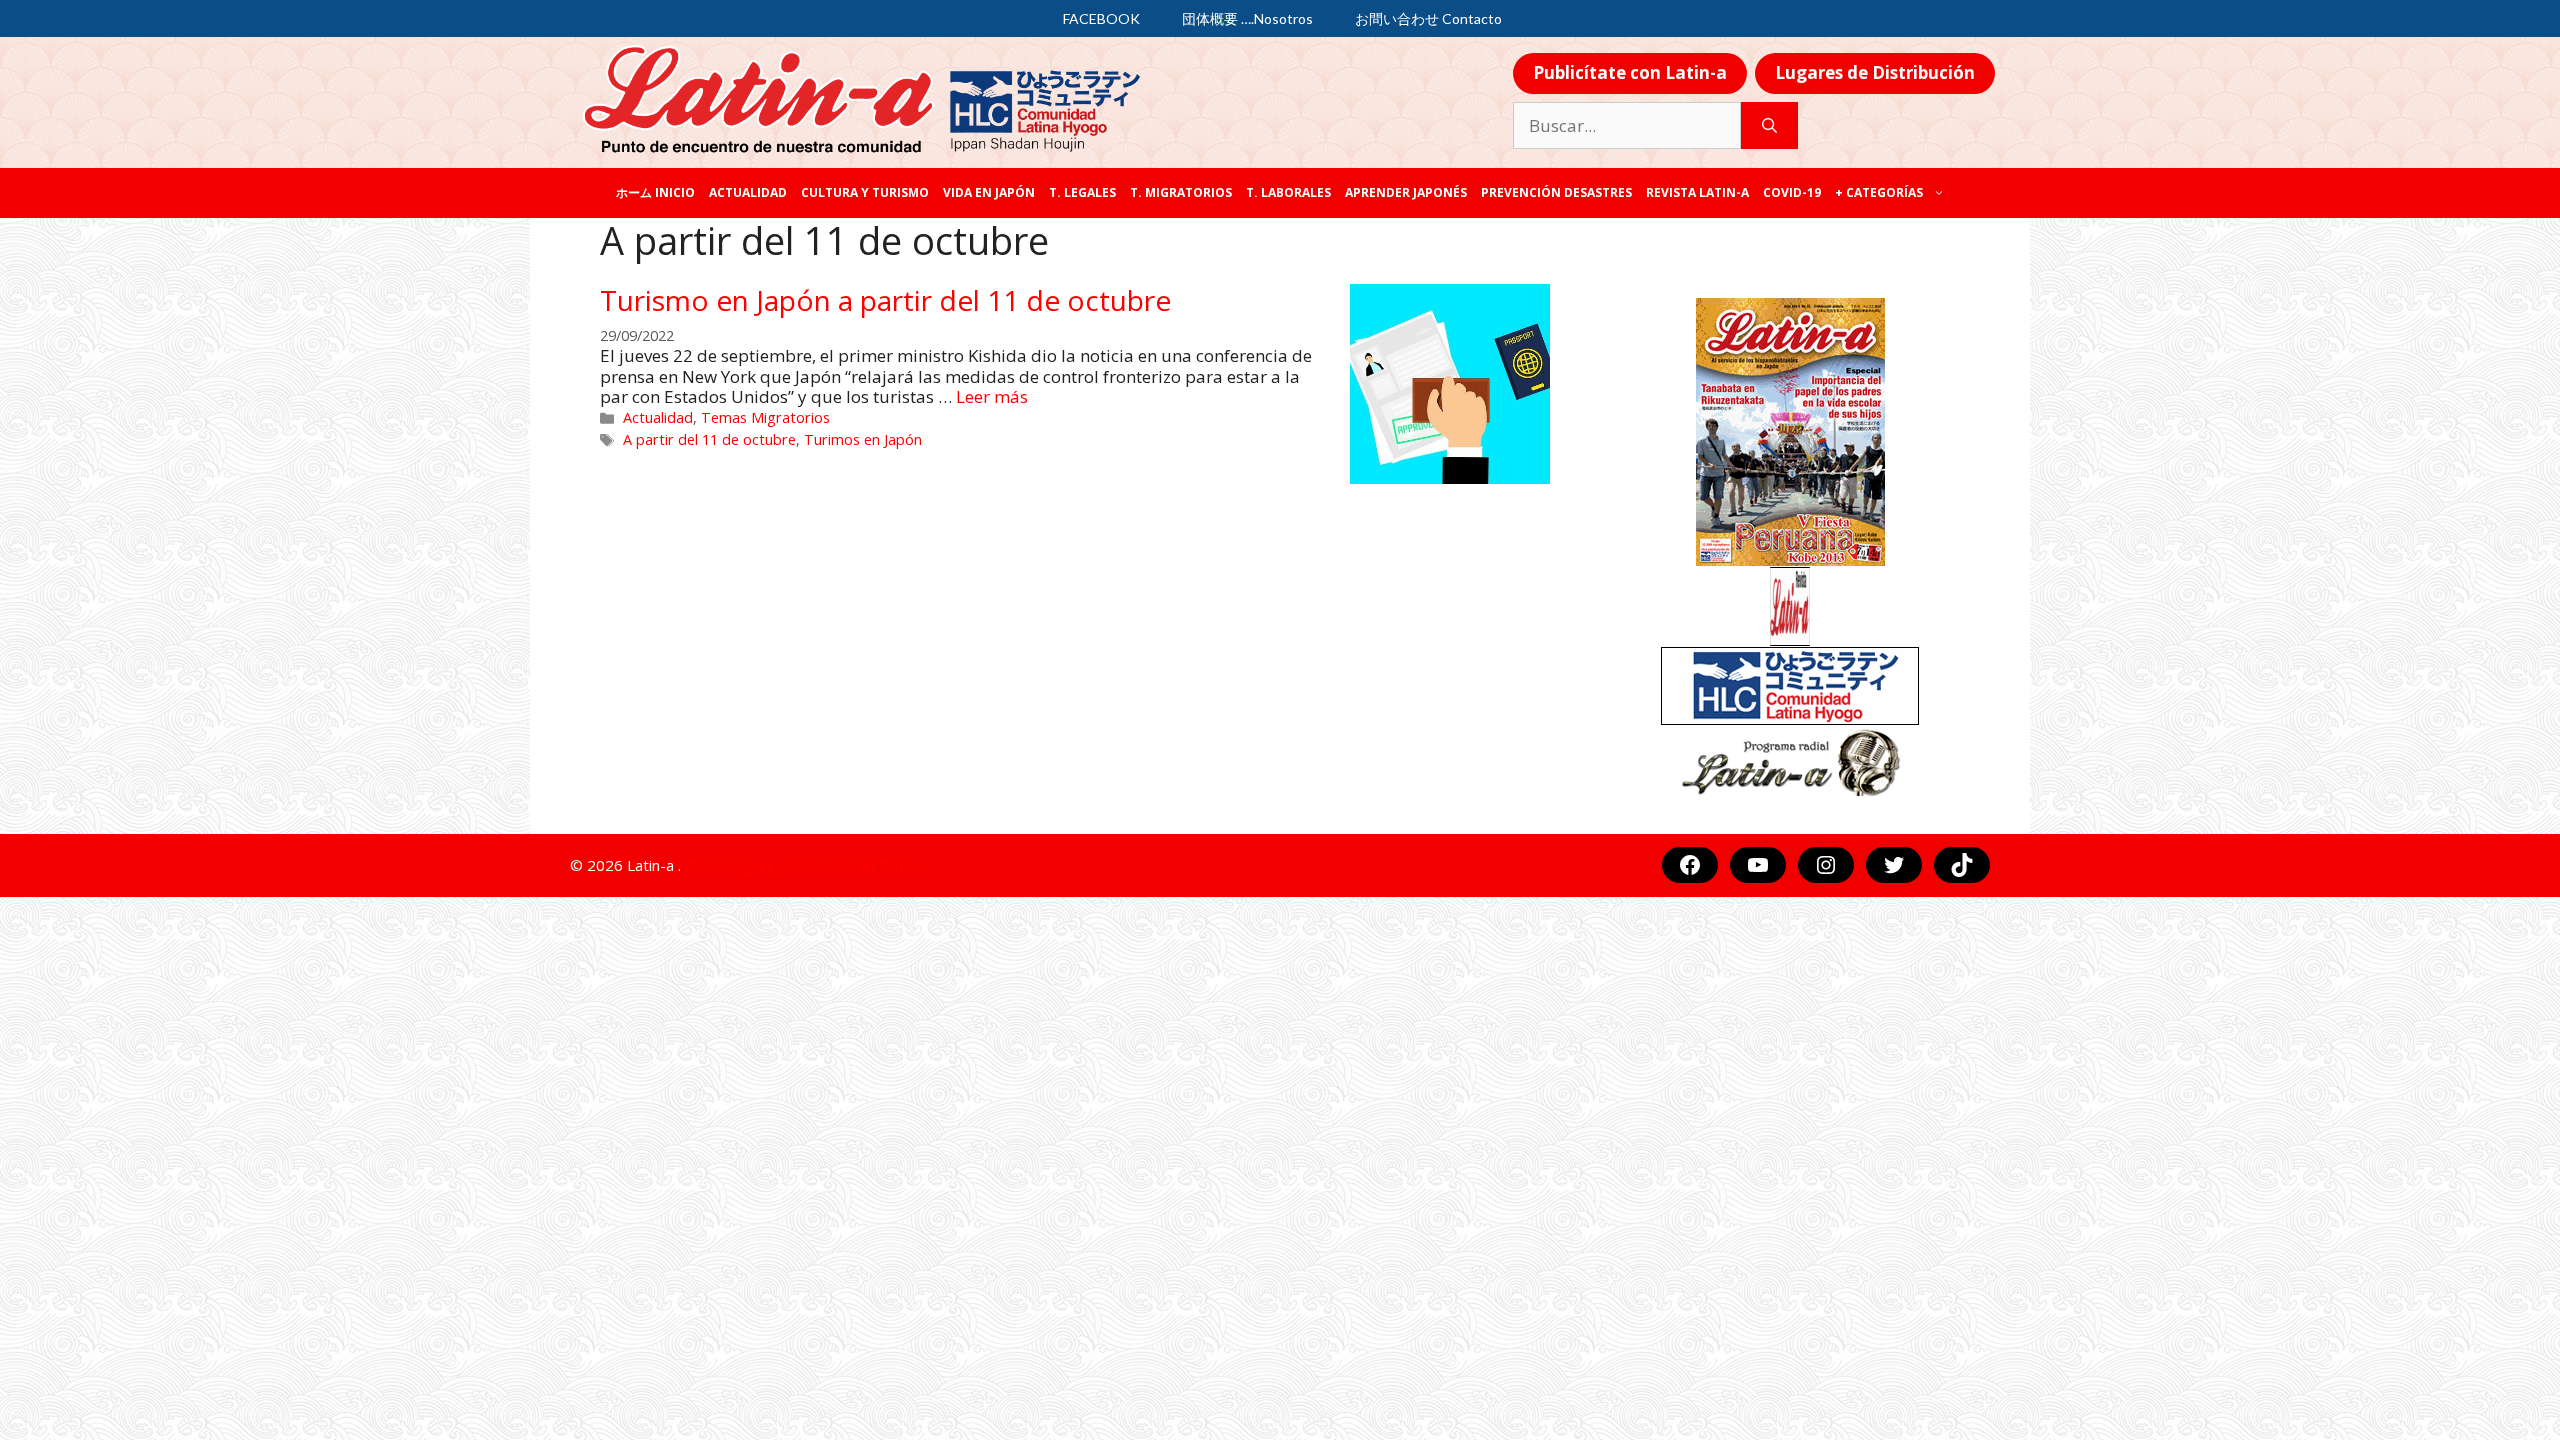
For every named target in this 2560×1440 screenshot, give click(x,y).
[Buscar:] (1627, 126)
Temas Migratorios (765, 417)
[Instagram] (1826, 865)
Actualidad (748, 192)
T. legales (1082, 192)
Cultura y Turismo (865, 192)
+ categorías (1879, 192)
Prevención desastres (1556, 192)
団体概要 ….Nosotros (1247, 18)
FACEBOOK (1101, 18)
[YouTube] (1758, 865)
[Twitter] (1894, 865)
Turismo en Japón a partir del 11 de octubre (885, 300)
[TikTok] (1962, 865)
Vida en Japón (989, 192)
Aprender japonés (1406, 192)
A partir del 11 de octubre (709, 439)
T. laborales (1288, 192)
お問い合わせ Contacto (1428, 18)
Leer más (992, 396)
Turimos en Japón (863, 439)
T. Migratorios (1181, 192)
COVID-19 (1792, 192)
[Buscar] (1769, 126)
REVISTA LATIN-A (1697, 192)
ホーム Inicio (655, 192)
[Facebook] (1690, 865)
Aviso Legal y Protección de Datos (803, 865)
